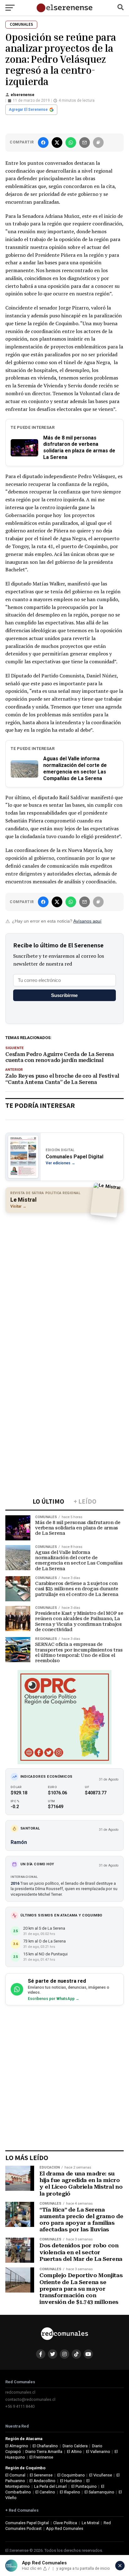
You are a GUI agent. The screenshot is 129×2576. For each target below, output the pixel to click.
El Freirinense (41, 2457)
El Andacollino (42, 2481)
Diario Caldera (75, 2446)
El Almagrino (17, 2446)
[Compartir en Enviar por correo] (85, 143)
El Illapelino (70, 2492)
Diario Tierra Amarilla (44, 2452)
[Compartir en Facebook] (43, 143)
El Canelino (45, 2492)
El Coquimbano (71, 2475)
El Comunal (15, 2475)
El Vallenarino (98, 2452)
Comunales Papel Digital (27, 2523)
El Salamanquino (99, 2492)
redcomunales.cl (20, 2392)
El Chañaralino (45, 2446)
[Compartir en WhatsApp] (71, 143)
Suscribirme (64, 995)
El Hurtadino (71, 2481)
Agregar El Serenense (28, 110)
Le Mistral (90, 2523)
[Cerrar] (120, 2566)
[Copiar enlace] (98, 143)
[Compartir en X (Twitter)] (57, 143)
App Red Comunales (65, 2528)
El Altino (74, 2452)
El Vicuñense (101, 2475)
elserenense (23, 95)
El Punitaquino (84, 2486)
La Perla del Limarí (50, 2486)
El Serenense (41, 2475)
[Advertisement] (64, 1284)
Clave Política (65, 2523)
